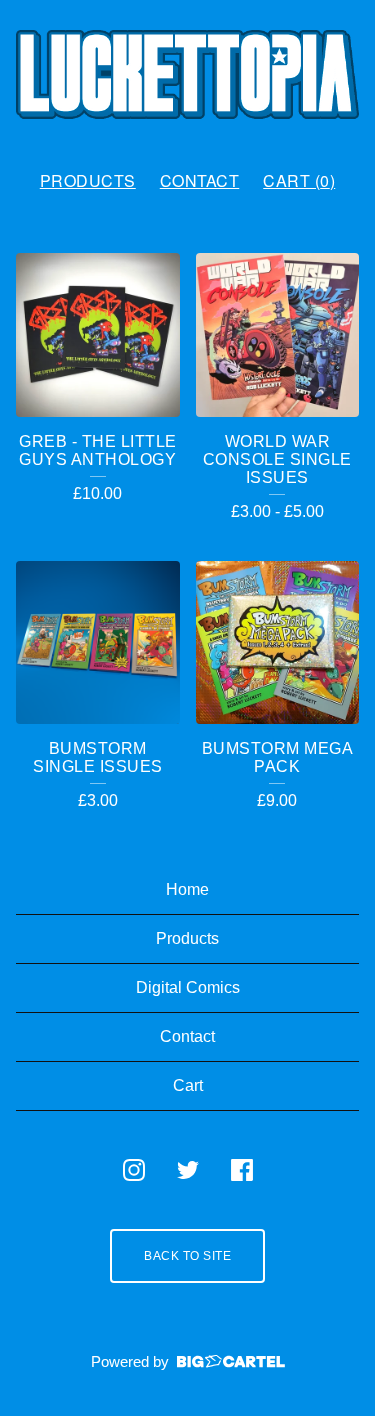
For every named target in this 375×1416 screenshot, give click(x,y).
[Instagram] (134, 1170)
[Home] (187, 76)
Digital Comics (188, 987)
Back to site (187, 1256)
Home (187, 889)
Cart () (299, 180)
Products (88, 180)
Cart (188, 1085)
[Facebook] (242, 1170)
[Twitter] (188, 1170)
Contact (200, 180)
